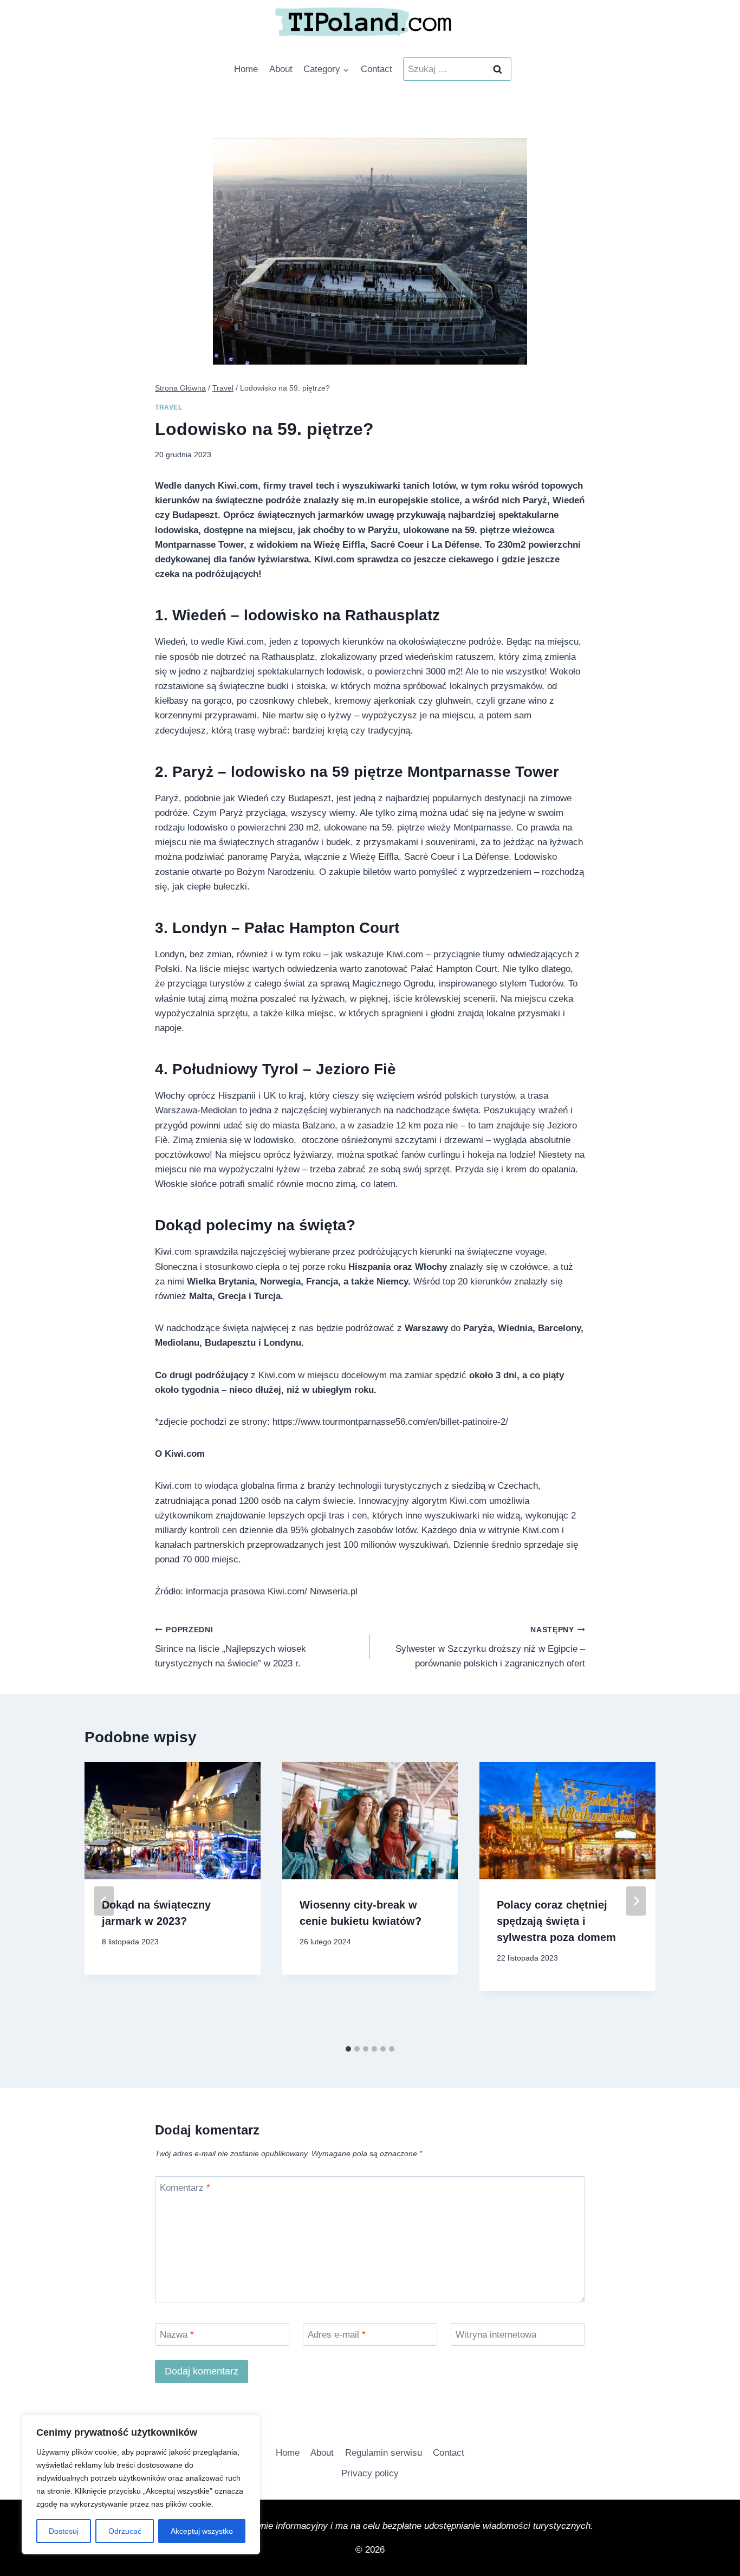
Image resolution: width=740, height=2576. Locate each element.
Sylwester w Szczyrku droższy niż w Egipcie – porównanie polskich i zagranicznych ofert (490, 1647)
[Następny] (636, 1901)
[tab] (348, 2049)
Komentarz (185, 2188)
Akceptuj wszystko (202, 2531)
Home (246, 69)
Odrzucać (125, 2531)
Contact (377, 69)
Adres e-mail (337, 2335)
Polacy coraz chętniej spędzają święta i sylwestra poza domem (556, 1921)
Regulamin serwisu (384, 2453)
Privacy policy (370, 2473)
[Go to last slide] (104, 1901)
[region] (141, 2484)
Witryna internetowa (496, 2335)
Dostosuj (64, 2531)
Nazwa (177, 2335)
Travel (169, 407)
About (281, 69)
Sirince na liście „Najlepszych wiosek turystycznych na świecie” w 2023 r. (231, 1647)
